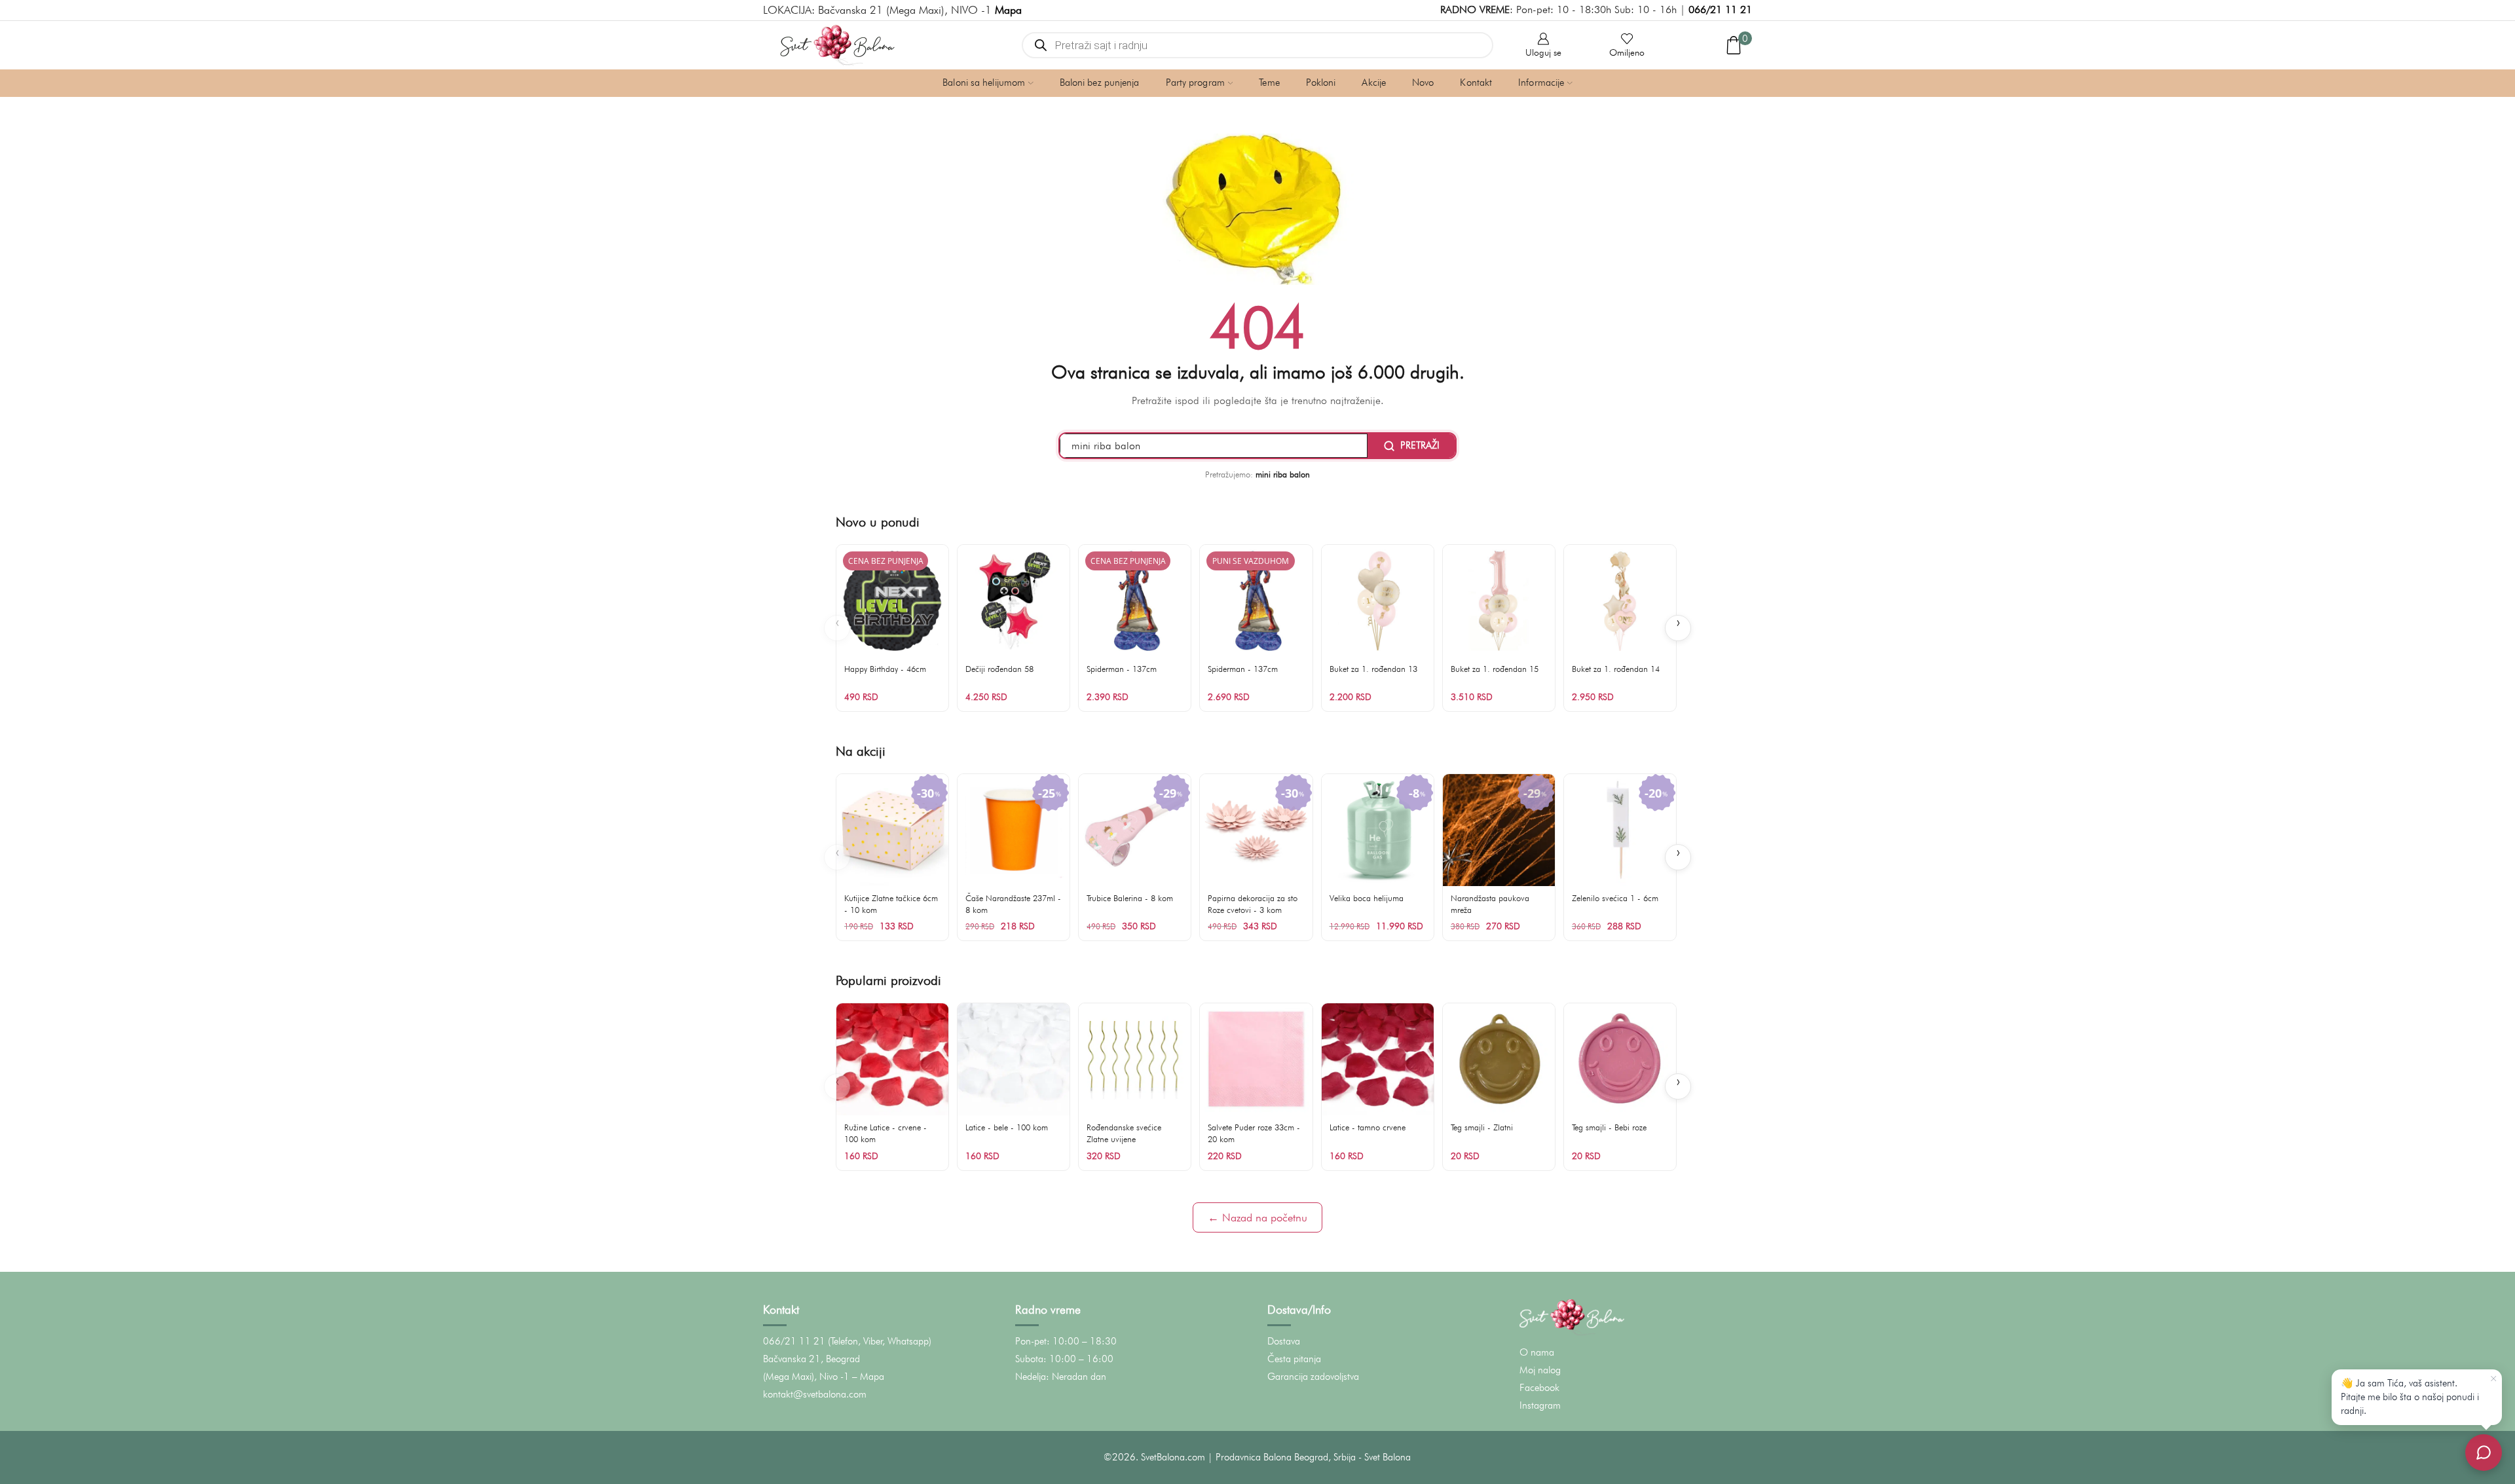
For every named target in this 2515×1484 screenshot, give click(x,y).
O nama (1537, 1352)
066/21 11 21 (1720, 9)
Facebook (1539, 1388)
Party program (1195, 83)
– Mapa (868, 1377)
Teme (1269, 83)
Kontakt (1476, 83)
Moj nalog (1540, 1370)
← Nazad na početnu (1257, 1217)
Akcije (1374, 83)
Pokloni (1321, 83)
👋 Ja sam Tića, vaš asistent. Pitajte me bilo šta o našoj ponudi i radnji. (2410, 1397)
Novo (1423, 83)
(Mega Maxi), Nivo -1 (806, 1377)
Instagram (1540, 1405)
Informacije (1541, 83)
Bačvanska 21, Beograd (811, 1359)
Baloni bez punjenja (1100, 83)
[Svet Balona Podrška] (2484, 1453)
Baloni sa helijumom (984, 83)
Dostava (1284, 1341)
